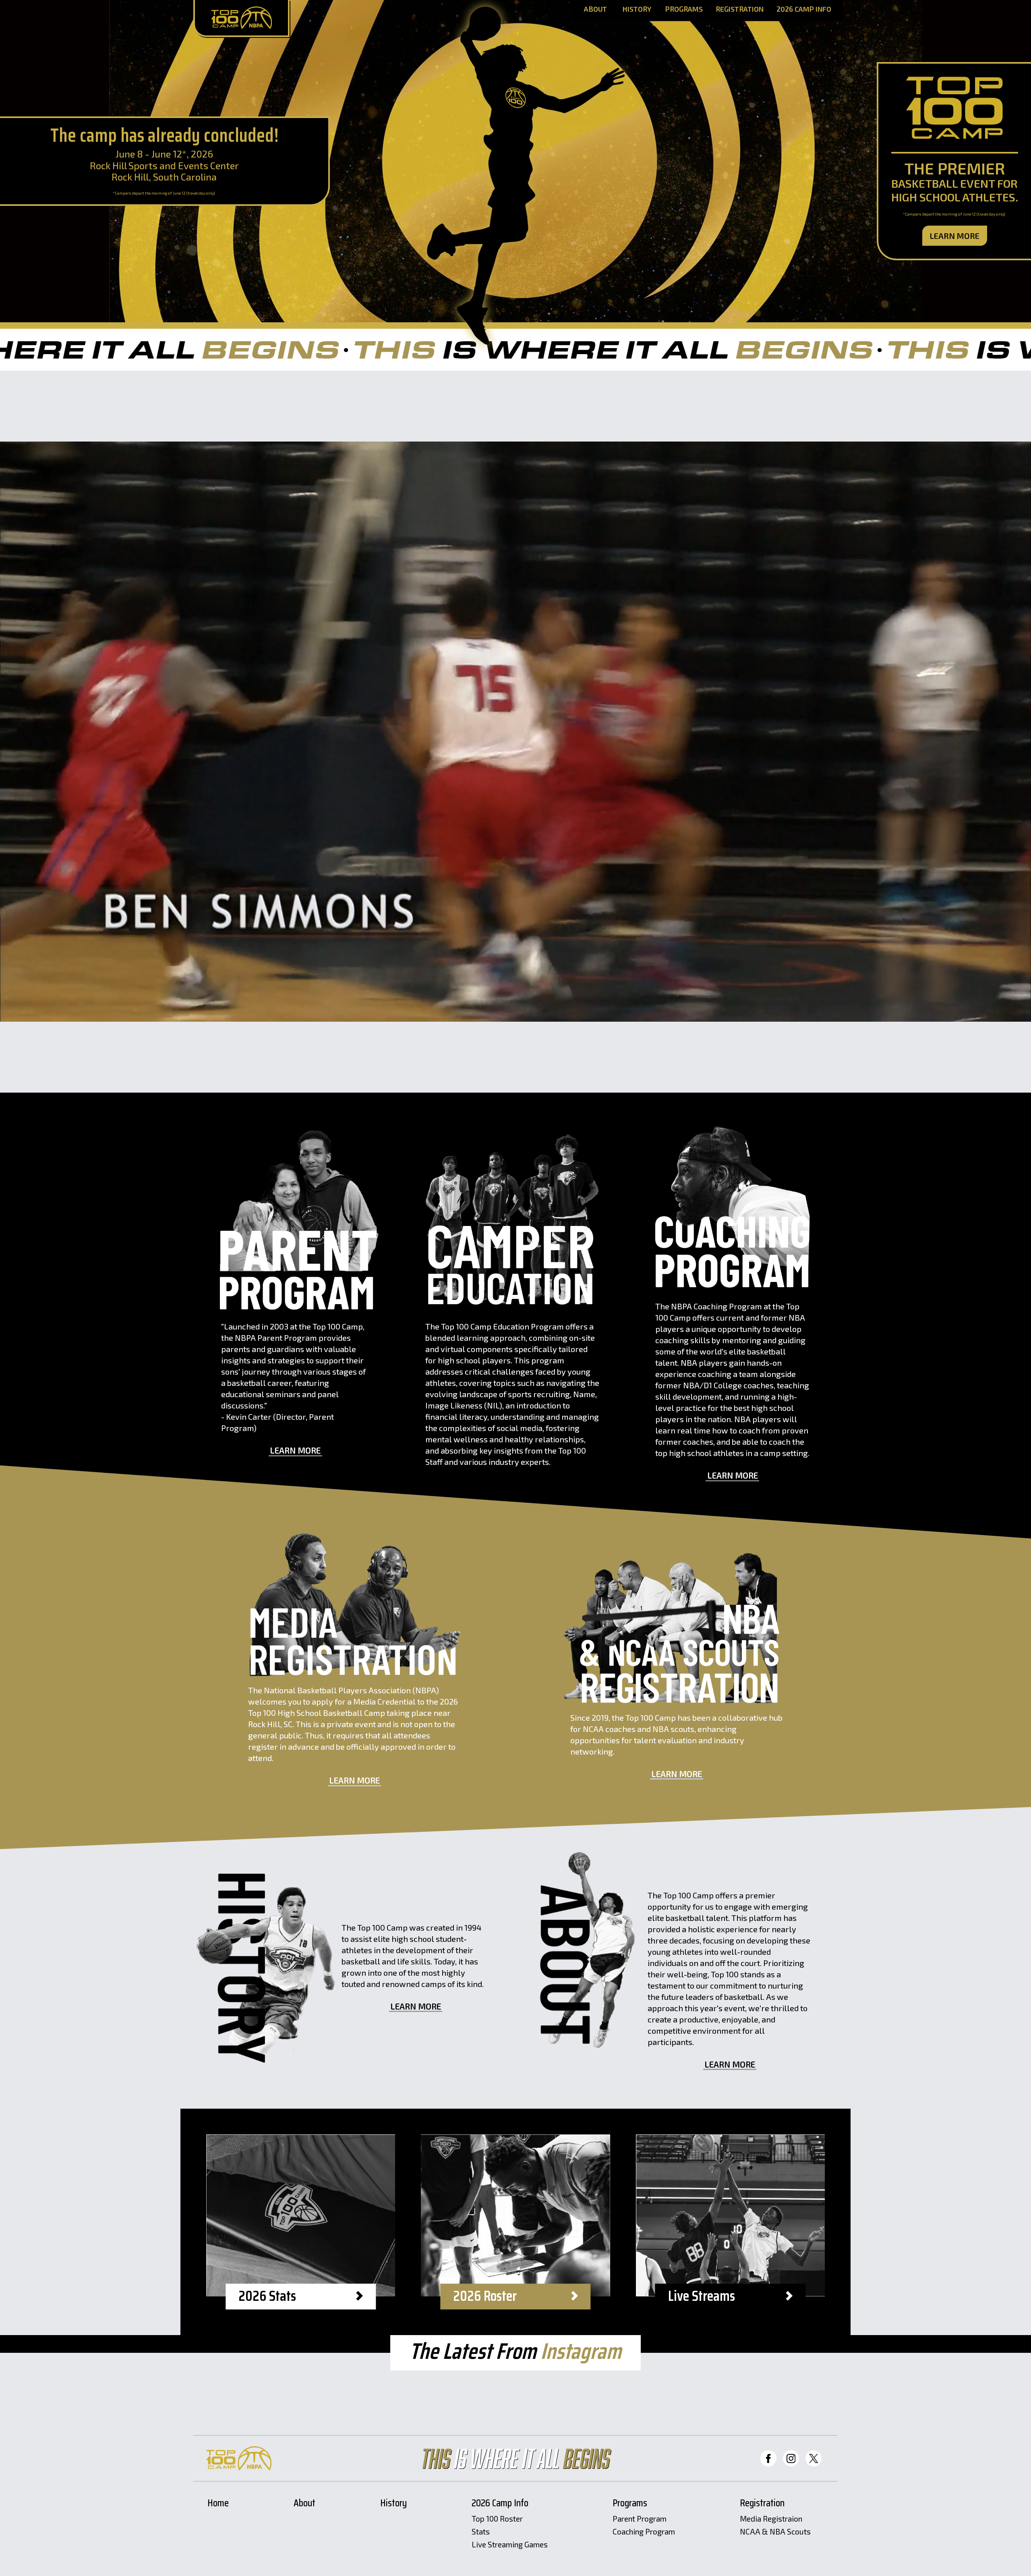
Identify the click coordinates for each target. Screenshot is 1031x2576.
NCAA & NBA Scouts (775, 2532)
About (595, 9)
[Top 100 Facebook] (768, 2458)
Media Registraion (771, 2519)
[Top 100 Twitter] (814, 2458)
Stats (481, 2532)
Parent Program (640, 2519)
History (637, 9)
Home (218, 2504)
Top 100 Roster (497, 2519)
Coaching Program (644, 2532)
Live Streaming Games (510, 2545)
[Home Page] (241, 19)
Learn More (955, 236)
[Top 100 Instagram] (791, 2458)
